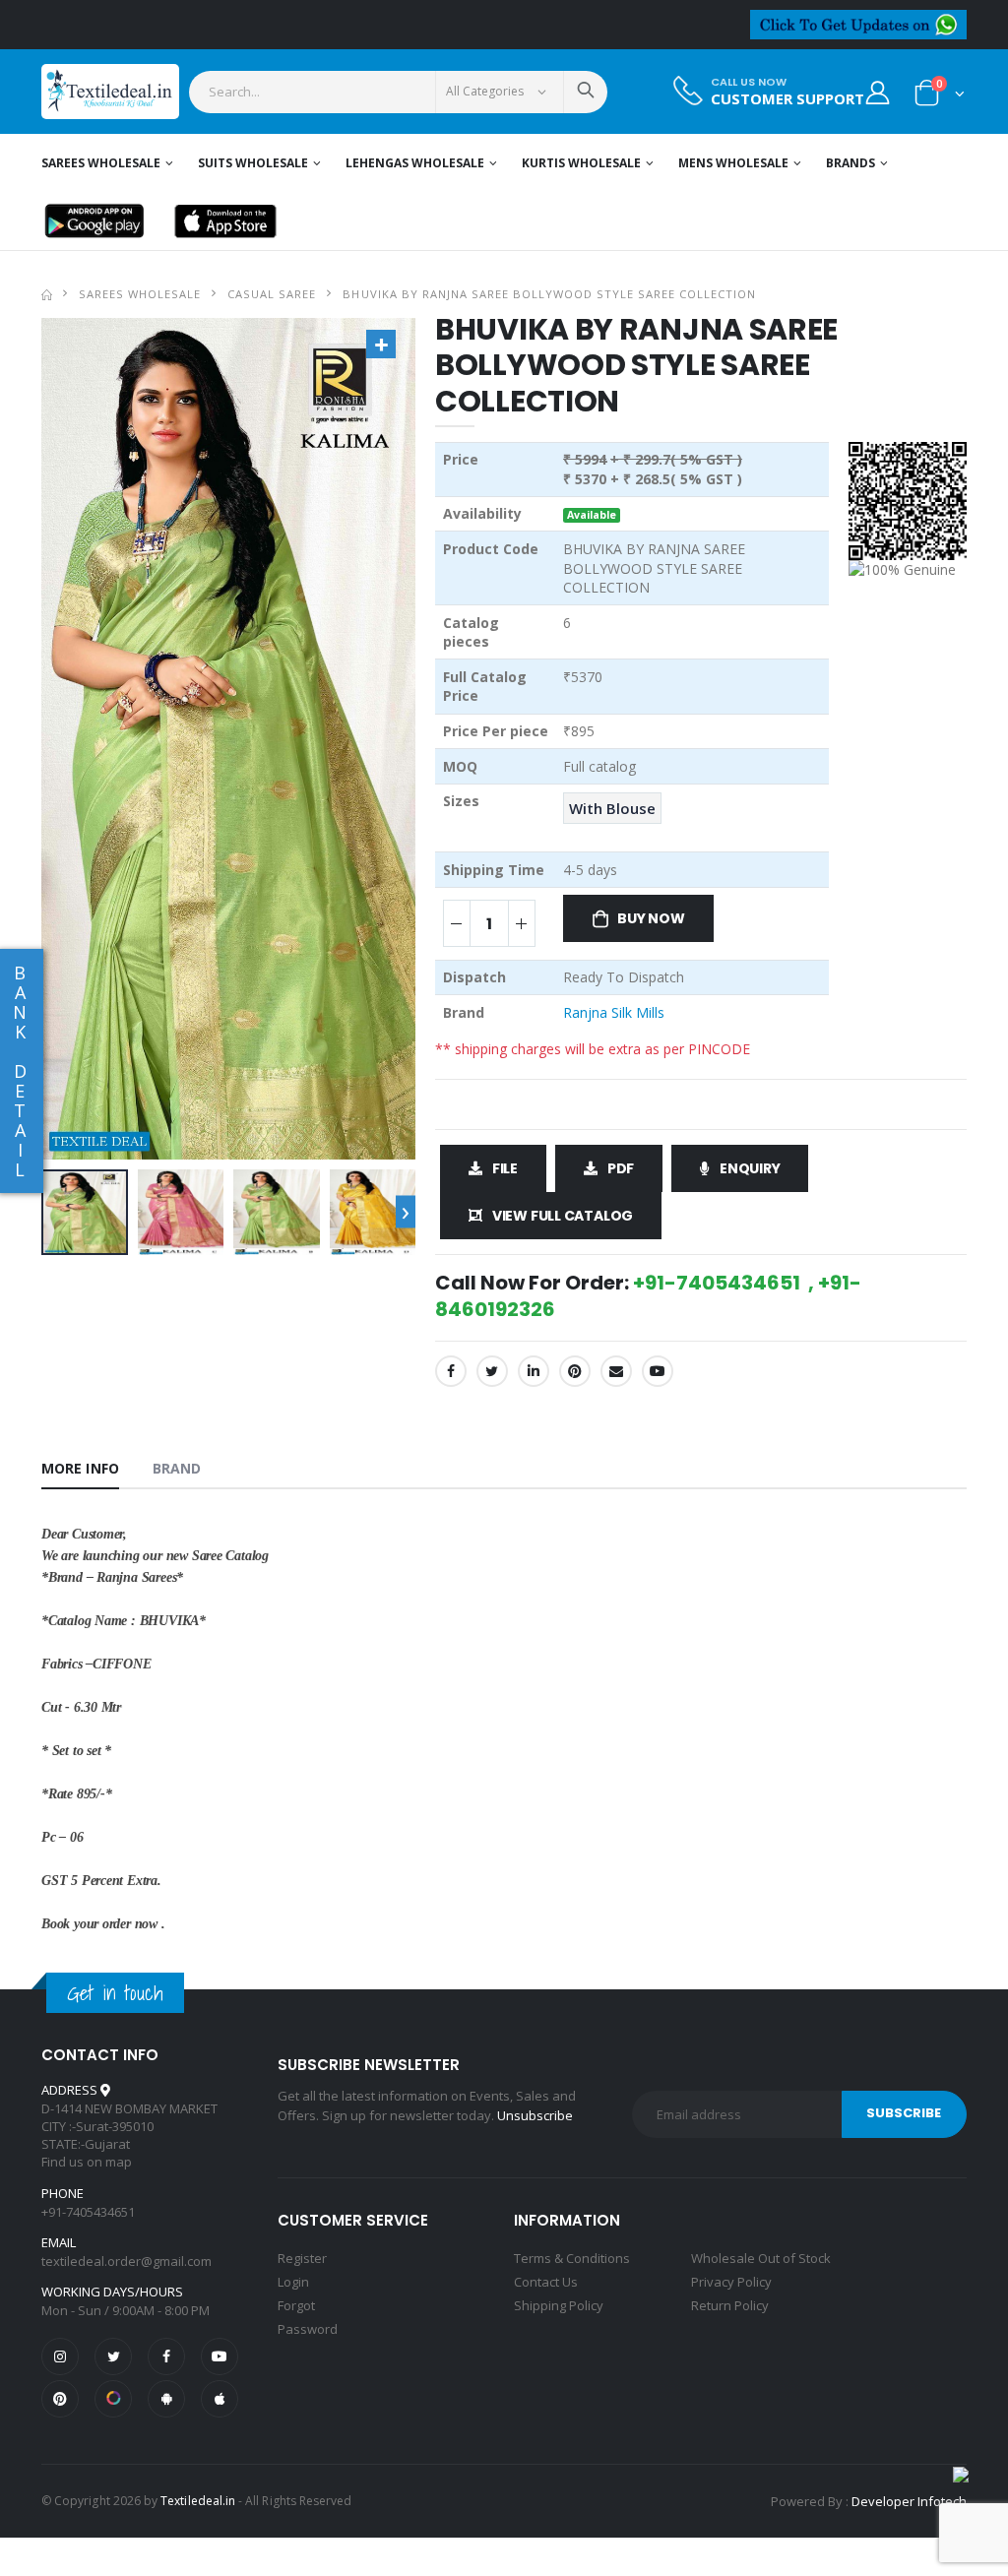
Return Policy (730, 2305)
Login (293, 2282)
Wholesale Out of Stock (761, 2258)
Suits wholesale (253, 163)
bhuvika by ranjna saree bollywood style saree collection (549, 294)
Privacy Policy (731, 2282)
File (505, 1168)
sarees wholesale (140, 294)
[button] (940, 97)
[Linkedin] (534, 1371)
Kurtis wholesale (581, 163)
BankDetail (20, 1071)
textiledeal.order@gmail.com (126, 2261)
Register (302, 2258)
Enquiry (750, 1168)
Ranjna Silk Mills (614, 1012)
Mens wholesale (733, 163)
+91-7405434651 (88, 2212)
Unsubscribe (535, 2115)
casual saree (272, 294)
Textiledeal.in (198, 2501)
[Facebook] (451, 1371)
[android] (166, 2399)
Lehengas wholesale (415, 163)
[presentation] (406, 1212)
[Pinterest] (575, 1371)
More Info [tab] (80, 1468)
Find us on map (87, 2162)
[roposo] (113, 2399)
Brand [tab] (177, 1468)
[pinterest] (60, 2399)
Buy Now (651, 918)
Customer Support (787, 99)
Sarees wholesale (101, 163)
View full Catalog (563, 1216)
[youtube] (658, 1371)
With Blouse (612, 808)
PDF (621, 1168)
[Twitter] (492, 1371)
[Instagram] (60, 2356)
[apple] (220, 2399)
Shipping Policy (559, 2305)
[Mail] (616, 1371)
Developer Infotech (909, 2501)
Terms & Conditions (572, 2258)
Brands (850, 163)
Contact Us (546, 2282)
